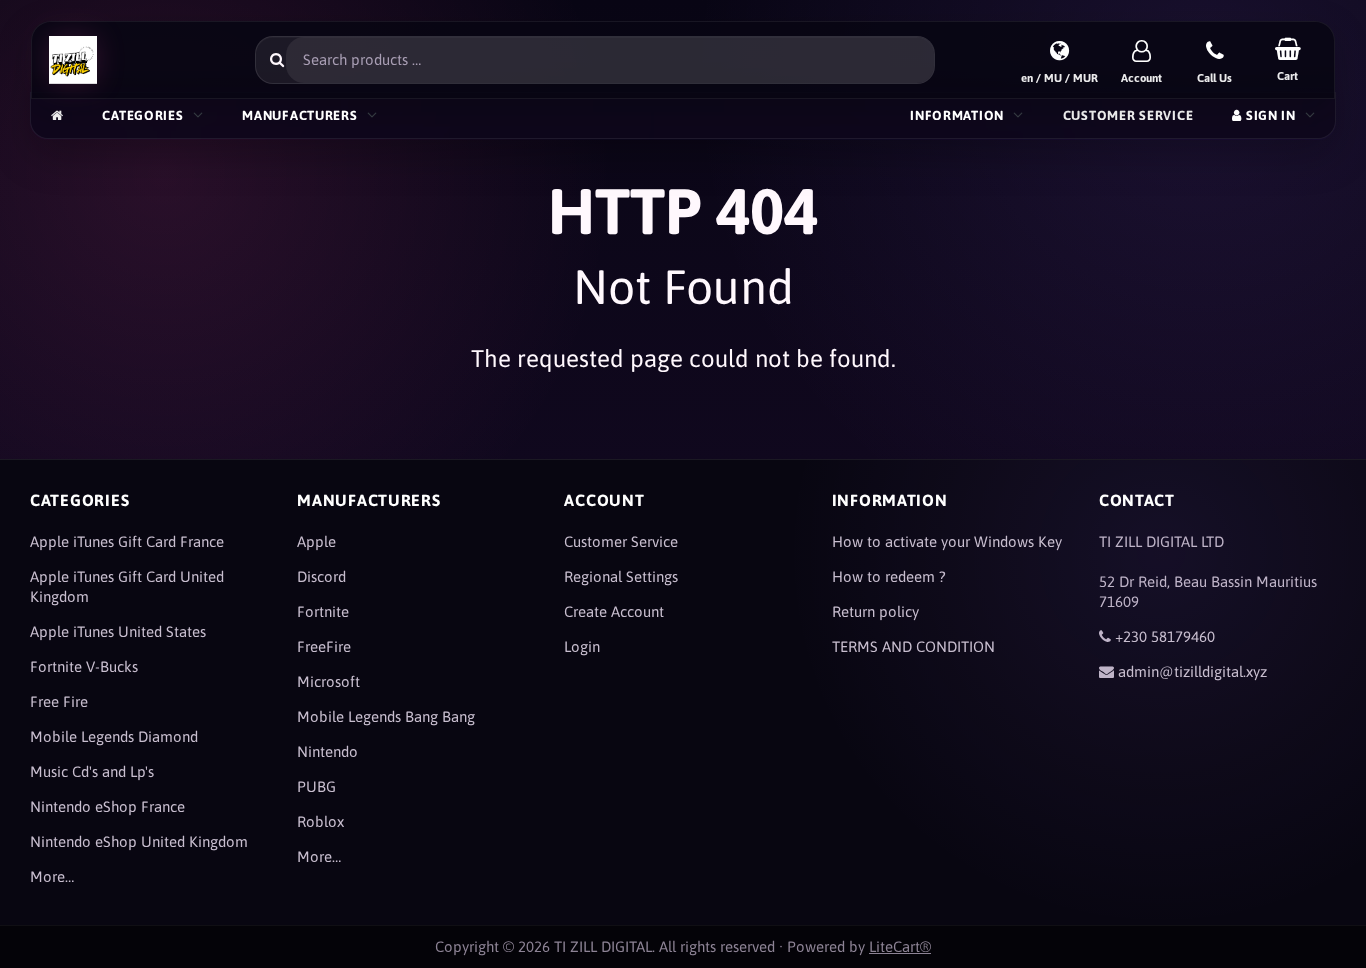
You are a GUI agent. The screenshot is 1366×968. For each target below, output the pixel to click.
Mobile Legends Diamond (114, 736)
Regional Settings (621, 576)
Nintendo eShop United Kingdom (139, 841)
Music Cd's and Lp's (92, 771)
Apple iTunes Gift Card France (127, 541)
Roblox (320, 821)
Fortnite (323, 611)
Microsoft (328, 681)
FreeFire (324, 646)
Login (582, 646)
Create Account (614, 611)
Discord (321, 576)
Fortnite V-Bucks (84, 666)
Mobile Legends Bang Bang (386, 716)
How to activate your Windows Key (947, 541)
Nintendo (327, 751)
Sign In (1269, 115)
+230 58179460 (1165, 636)
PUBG (316, 786)
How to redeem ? (889, 576)
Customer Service (1128, 115)
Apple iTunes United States (118, 631)
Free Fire (59, 701)
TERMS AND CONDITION (913, 646)
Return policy (875, 611)
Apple (316, 541)
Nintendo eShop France (107, 806)
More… (52, 876)
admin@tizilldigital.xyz (1192, 671)
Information (957, 115)
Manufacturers (299, 115)
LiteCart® (900, 946)
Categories (142, 115)
